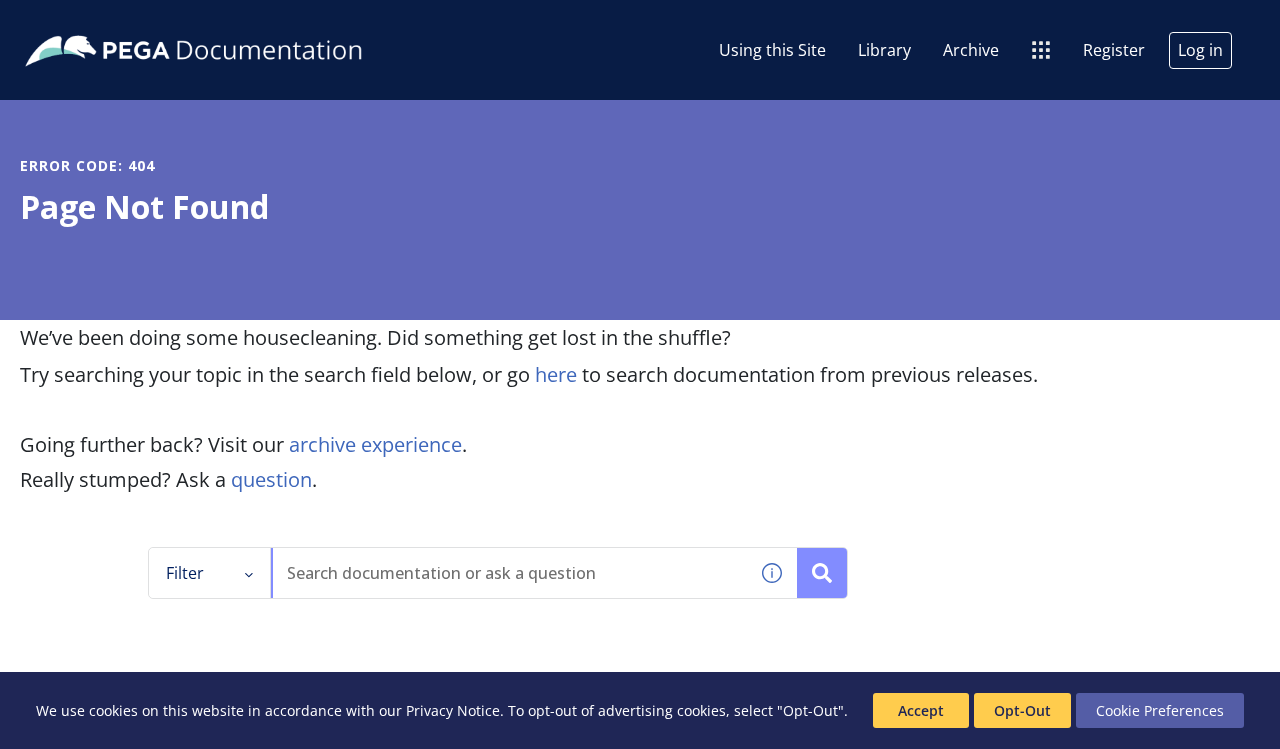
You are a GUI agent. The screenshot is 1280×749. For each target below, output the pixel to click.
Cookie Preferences (1160, 710)
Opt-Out (1022, 710)
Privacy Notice (453, 710)
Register (1114, 50)
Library (884, 50)
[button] (772, 573)
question (271, 479)
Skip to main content (89, 23)
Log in (1200, 50)
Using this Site (772, 50)
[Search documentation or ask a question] (822, 573)
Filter (185, 573)
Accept (921, 710)
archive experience (375, 444)
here (556, 374)
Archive (971, 50)
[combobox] (510, 573)
